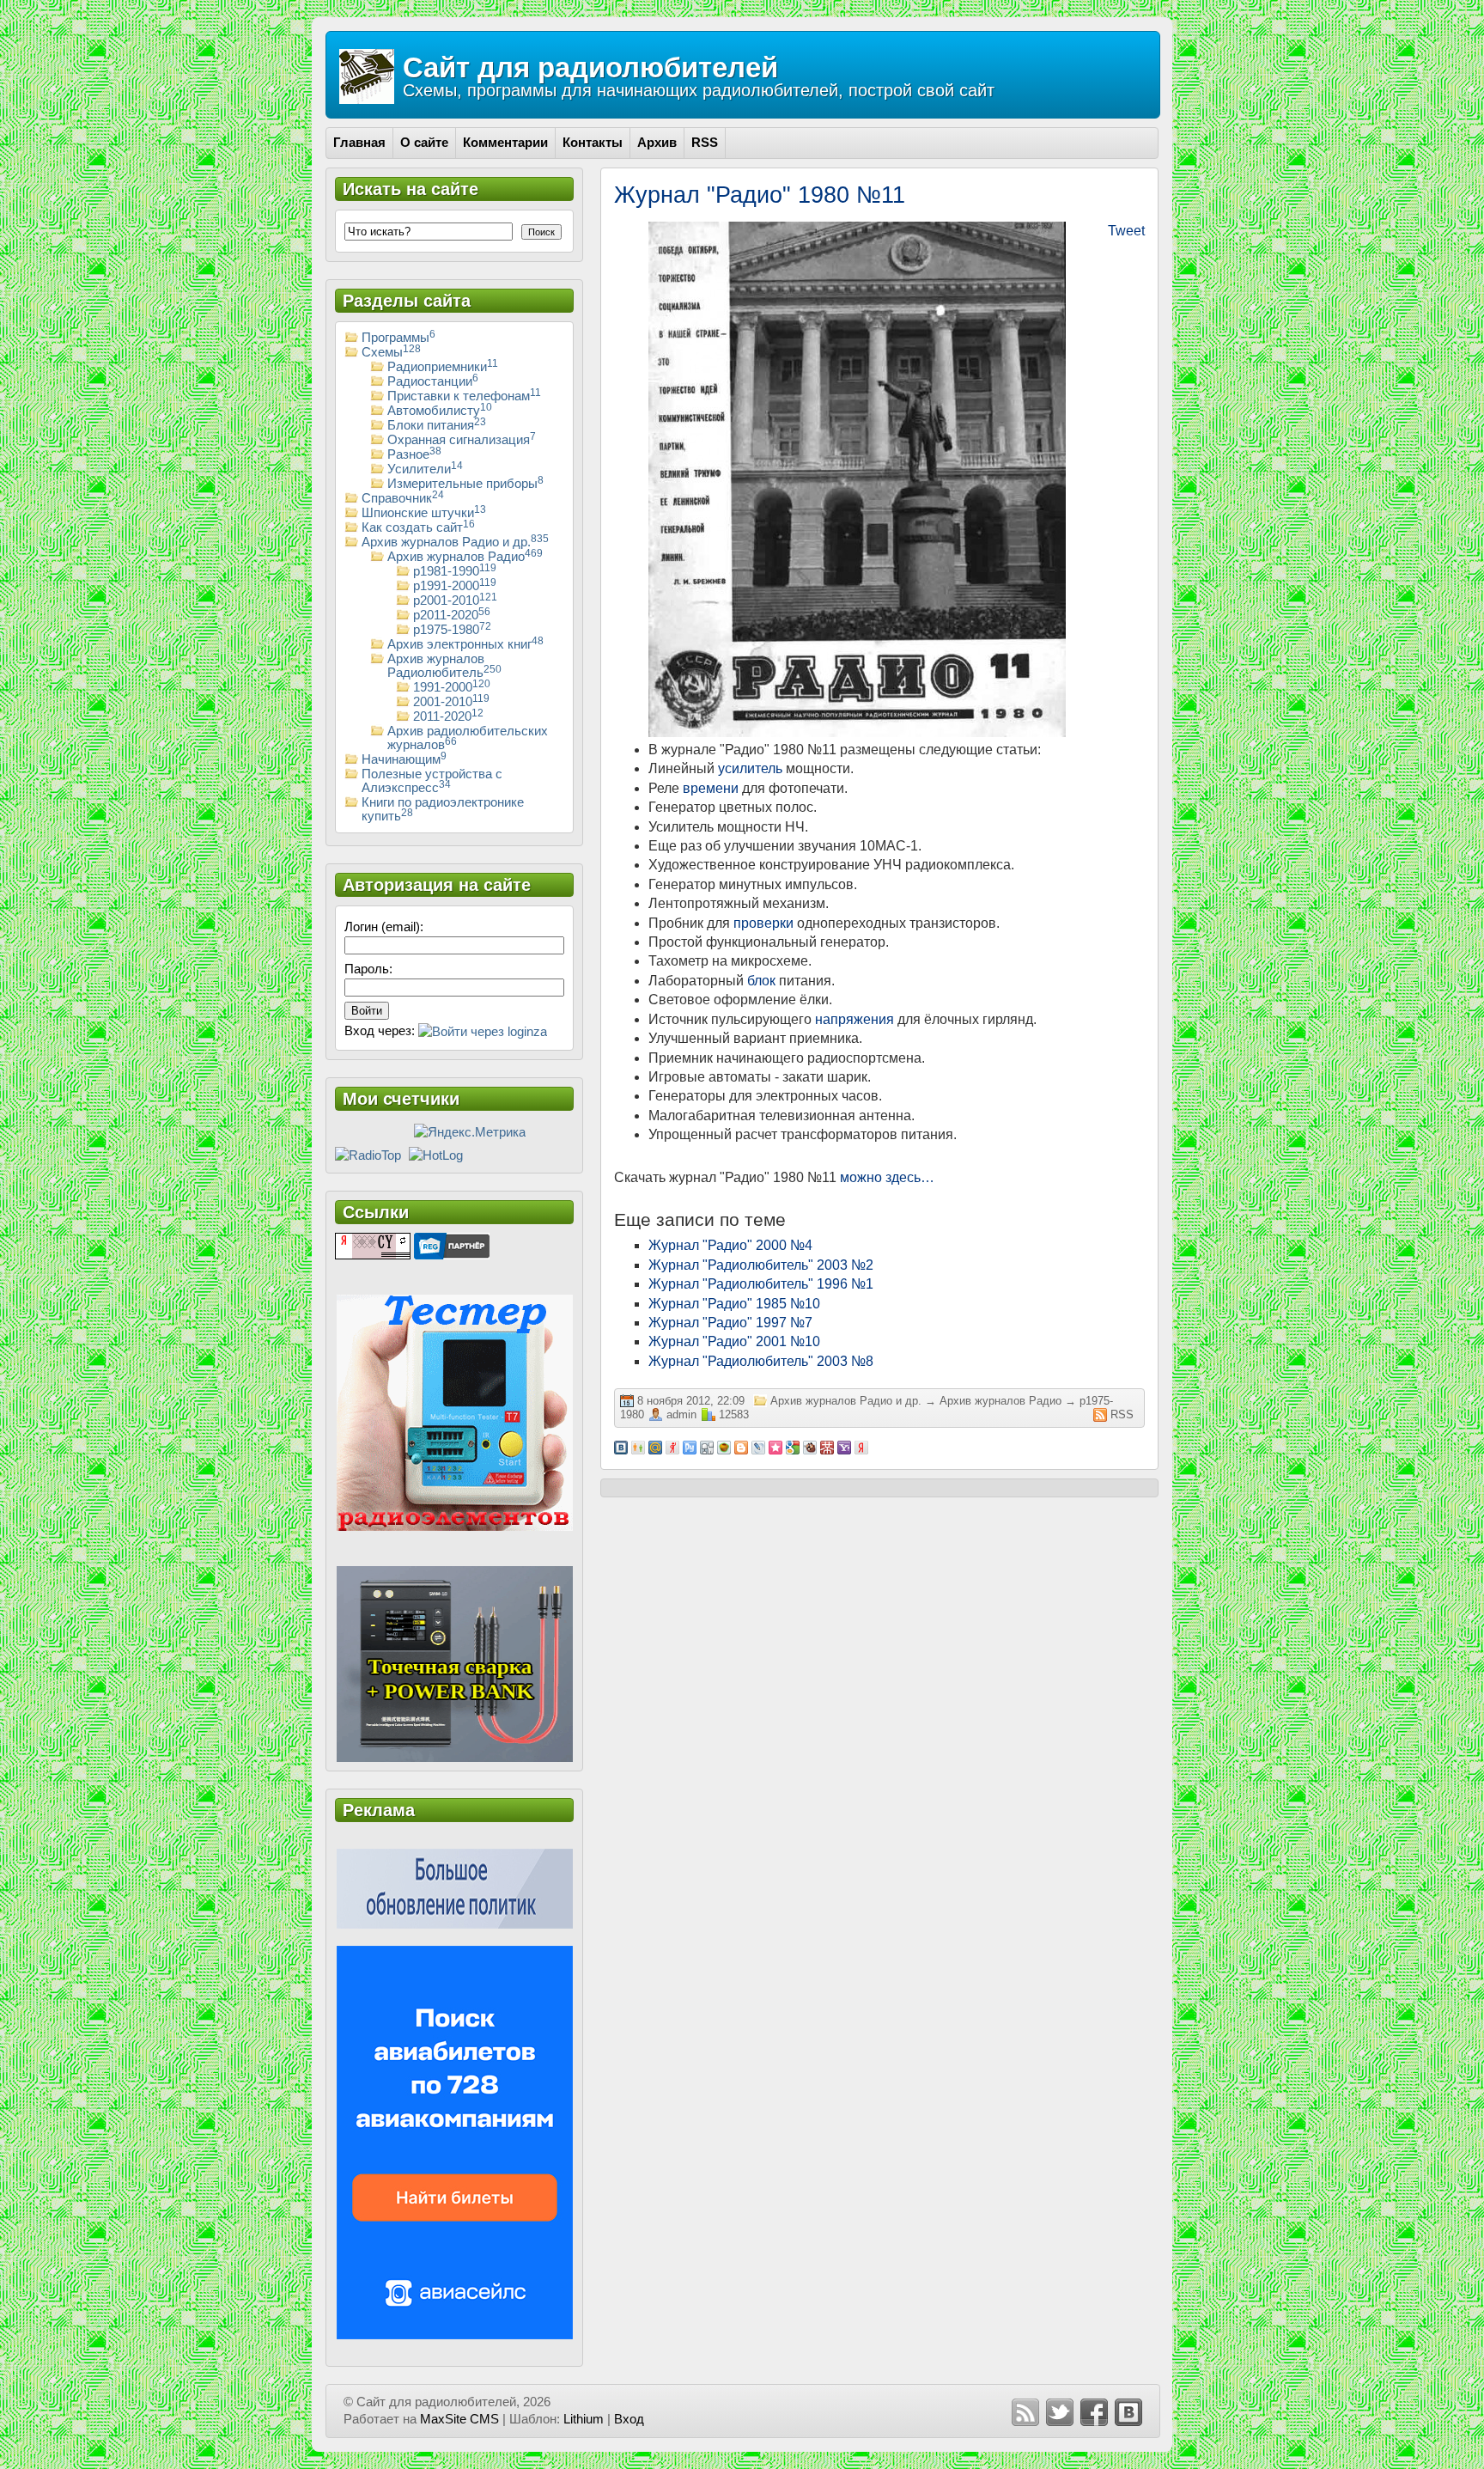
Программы (398, 338)
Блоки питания (437, 425)
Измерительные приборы (465, 484)
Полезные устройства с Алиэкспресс (432, 781)
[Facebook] (1094, 2412)
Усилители (425, 469)
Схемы (391, 352)
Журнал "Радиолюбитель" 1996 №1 (761, 1284)
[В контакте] (1128, 2412)
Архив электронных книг (465, 644)
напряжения (855, 1019)
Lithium (584, 2419)
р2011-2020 (452, 615)
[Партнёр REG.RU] (452, 1245)
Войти (367, 1011)
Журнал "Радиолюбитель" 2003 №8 (761, 1361)
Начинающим (404, 759)
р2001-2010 (455, 600)
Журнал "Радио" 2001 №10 (734, 1341)
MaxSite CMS (459, 2419)
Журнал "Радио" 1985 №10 (734, 1304)
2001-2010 (451, 702)
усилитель (750, 768)
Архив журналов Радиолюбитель (444, 666)
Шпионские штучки (424, 513)
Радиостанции (433, 381)
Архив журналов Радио (1000, 1401)
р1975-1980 (452, 630)
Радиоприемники (443, 367)
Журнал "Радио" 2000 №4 (730, 1245)
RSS (1122, 1414)
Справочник (403, 498)
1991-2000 (452, 687)
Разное (414, 454)
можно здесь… (887, 1177)
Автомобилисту (440, 411)
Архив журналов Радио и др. (846, 1401)
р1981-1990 (455, 571)
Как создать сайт (418, 527)
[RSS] (1025, 2412)
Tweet (1126, 231)
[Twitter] (1060, 2412)
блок (761, 981)
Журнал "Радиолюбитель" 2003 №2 (761, 1265)
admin (681, 1414)
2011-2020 (448, 716)
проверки (763, 923)
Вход (629, 2419)
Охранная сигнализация (462, 440)
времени (711, 788)
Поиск (541, 232)
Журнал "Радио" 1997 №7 (730, 1323)
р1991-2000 (455, 586)
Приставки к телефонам (464, 396)
